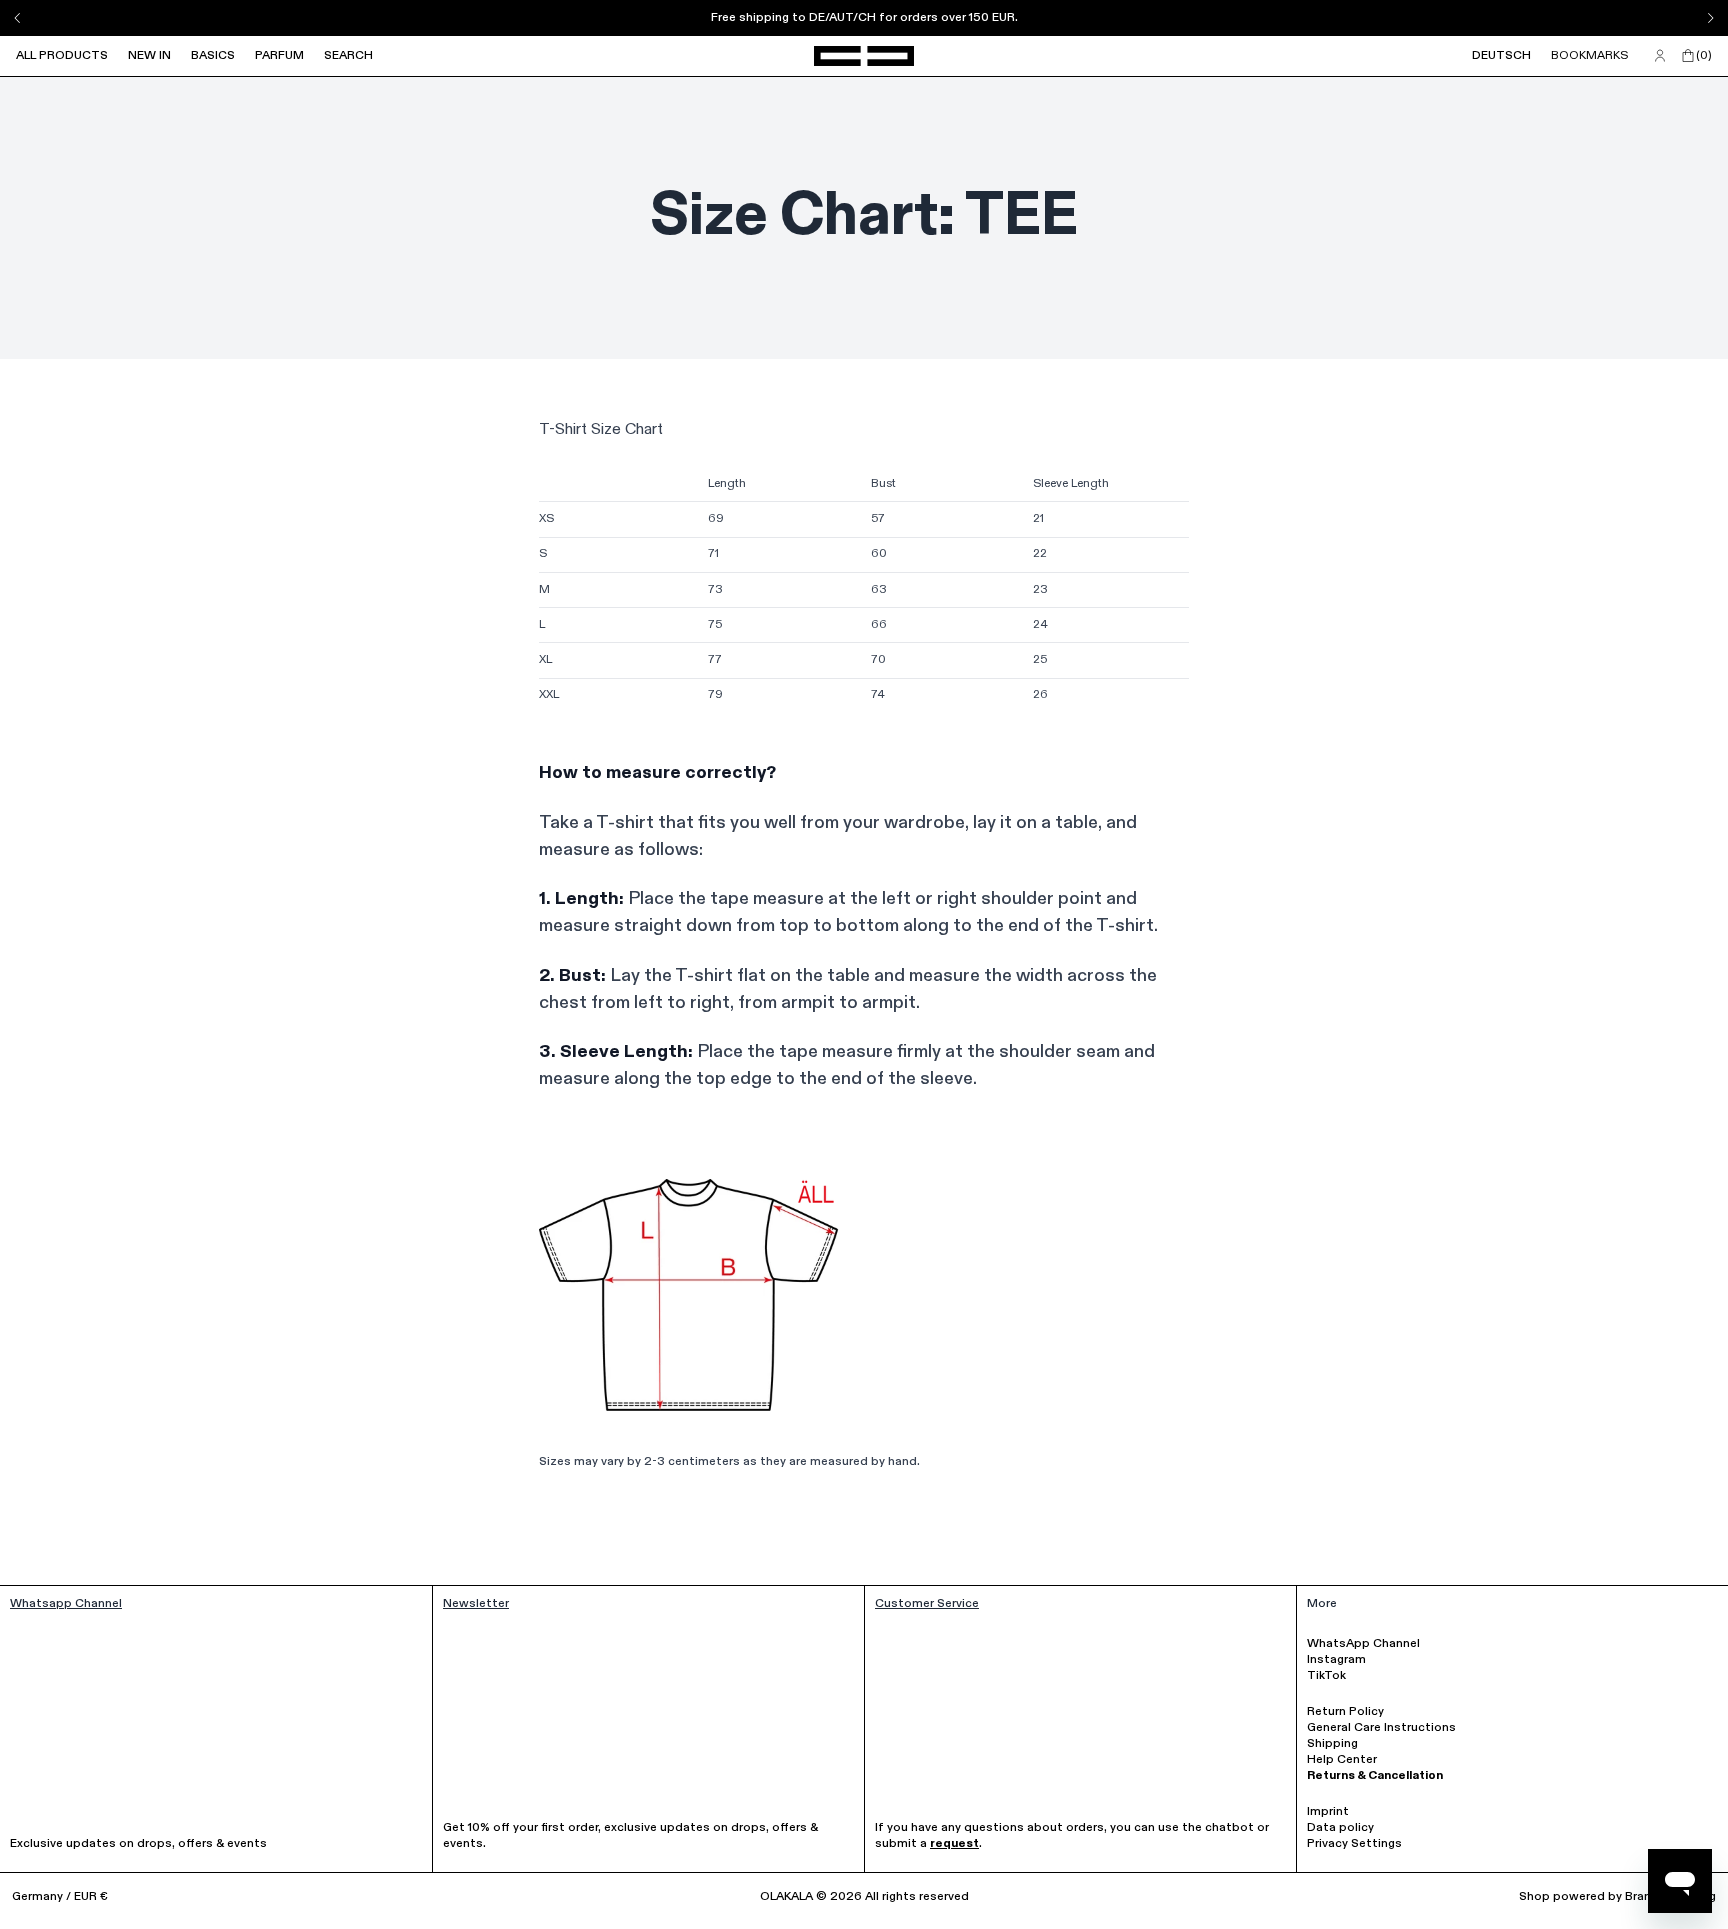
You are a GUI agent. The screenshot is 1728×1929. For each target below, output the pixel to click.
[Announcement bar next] (1710, 18)
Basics (213, 56)
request (954, 1844)
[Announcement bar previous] (18, 18)
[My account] (1660, 56)
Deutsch (1501, 56)
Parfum (279, 56)
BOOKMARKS (1589, 56)
